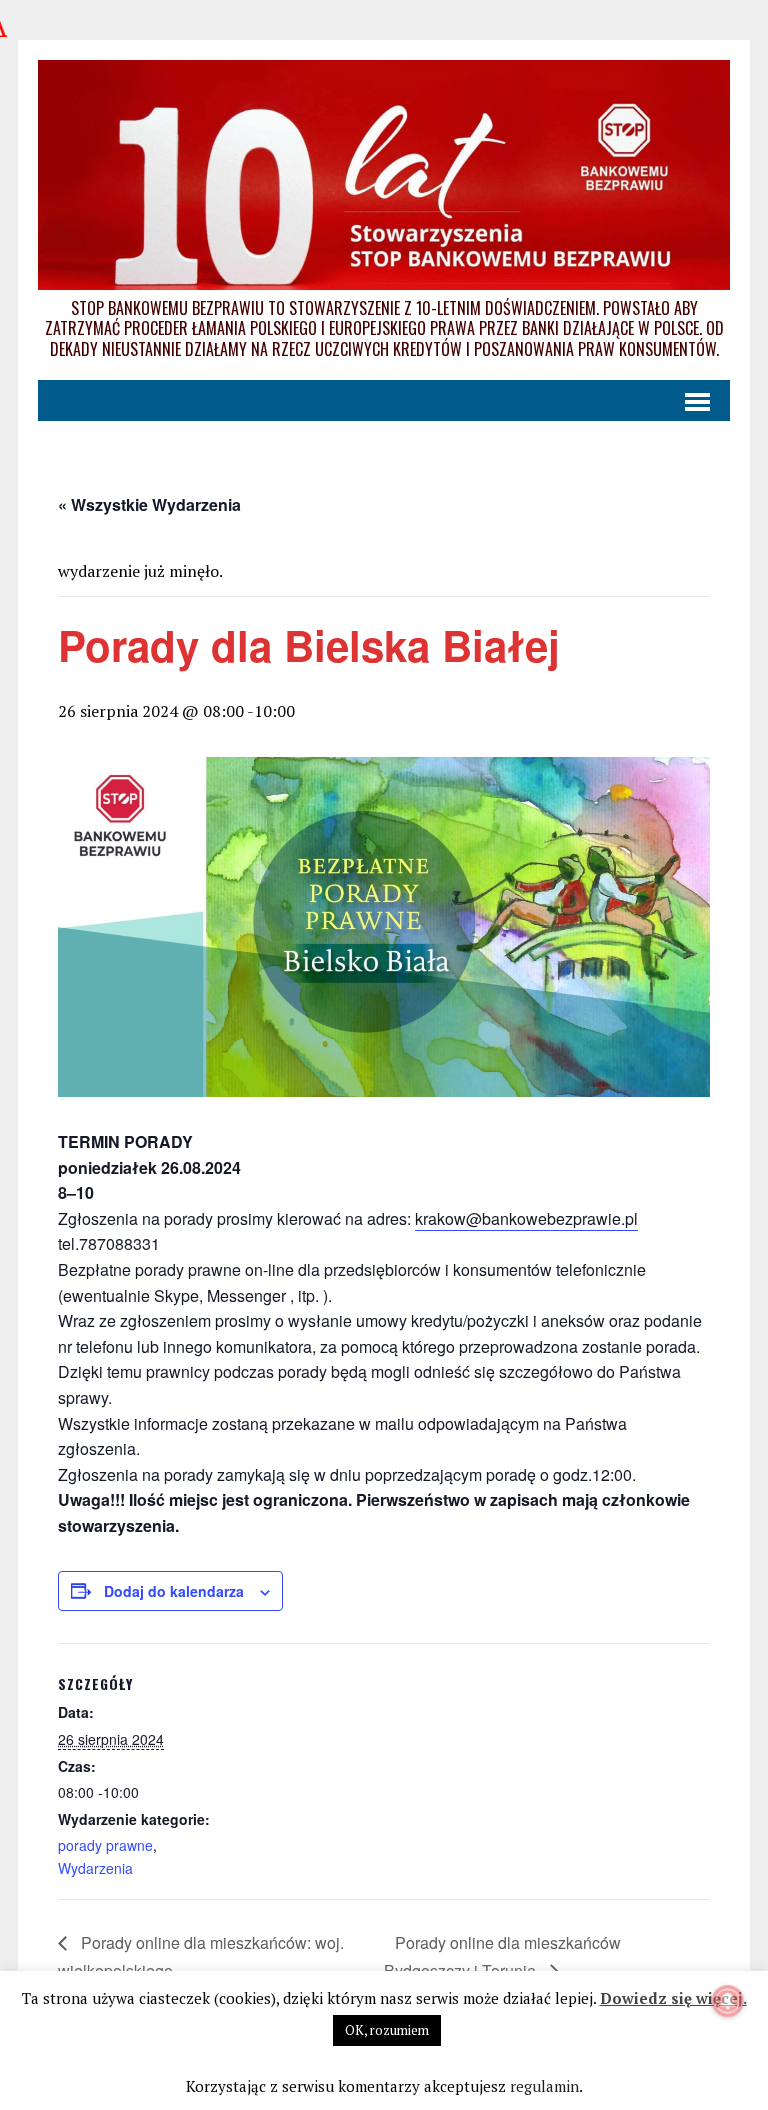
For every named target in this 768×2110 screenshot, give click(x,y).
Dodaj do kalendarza (174, 1591)
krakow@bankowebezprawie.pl (526, 1218)
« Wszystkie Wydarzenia (149, 504)
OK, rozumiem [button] (387, 2030)
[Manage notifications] (728, 2001)
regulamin (544, 2086)
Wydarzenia (95, 1868)
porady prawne (105, 1845)
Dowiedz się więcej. (673, 1998)
